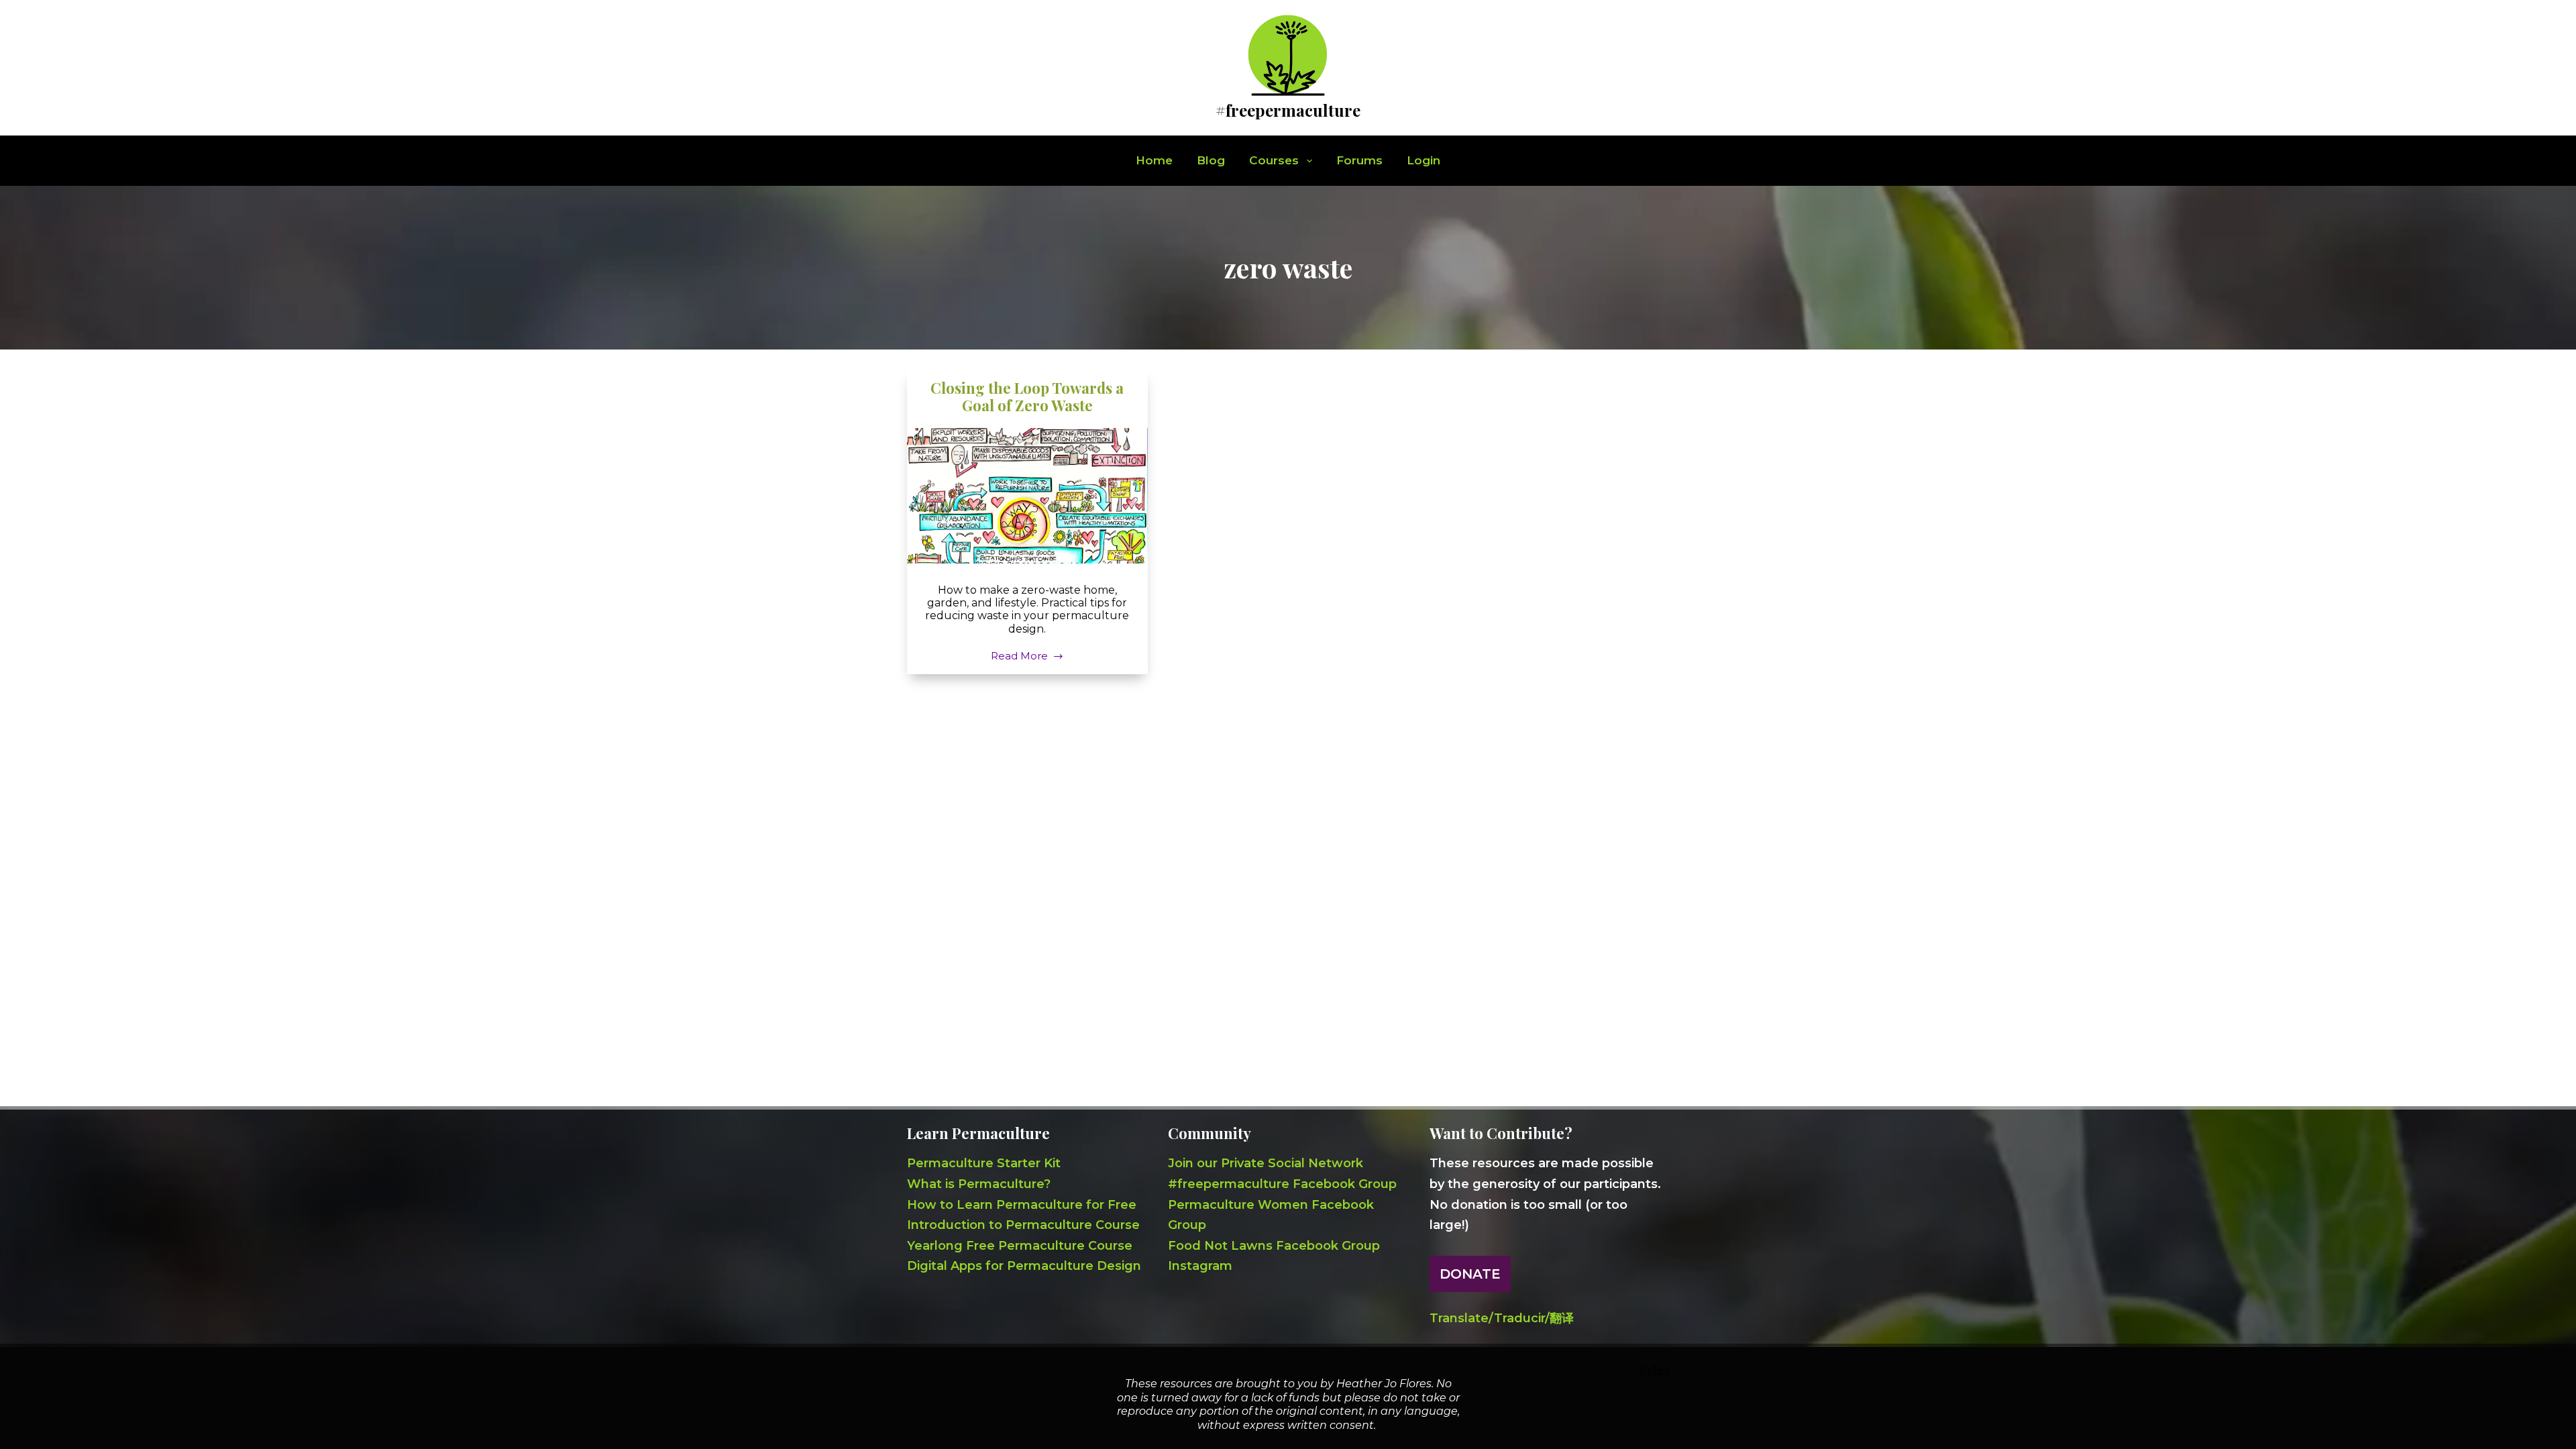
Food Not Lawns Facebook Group (1274, 1246)
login (1424, 160)
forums (1359, 160)
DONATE (1470, 1274)
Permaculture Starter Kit (984, 1163)
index (1655, 1370)
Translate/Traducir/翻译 (1502, 1318)
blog (1211, 160)
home (1154, 160)
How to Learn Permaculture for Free (1022, 1205)
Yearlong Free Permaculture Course (1020, 1246)
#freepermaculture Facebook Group (1282, 1184)
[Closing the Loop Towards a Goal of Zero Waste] (1028, 496)
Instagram (1200, 1266)
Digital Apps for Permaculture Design (1024, 1266)
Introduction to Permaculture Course (1023, 1225)
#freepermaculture (1288, 110)
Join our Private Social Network (1266, 1163)
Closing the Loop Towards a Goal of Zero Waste (1027, 396)
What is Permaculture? (979, 1184)
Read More (1019, 657)
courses (1274, 160)
